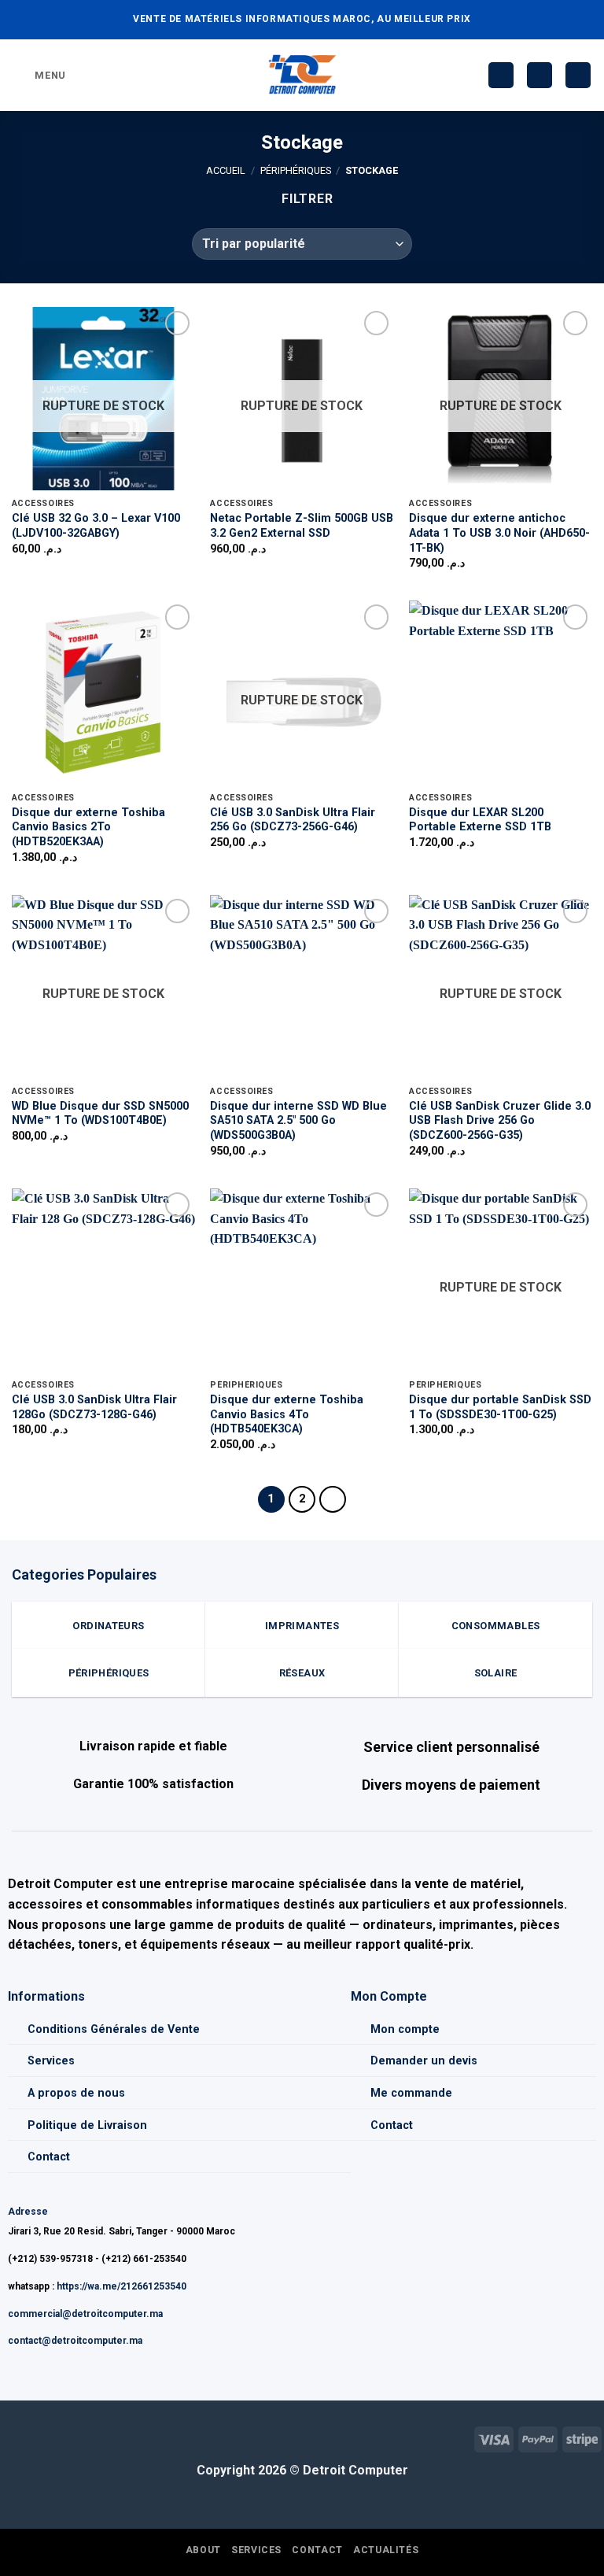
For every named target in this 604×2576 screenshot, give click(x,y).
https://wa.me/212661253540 (122, 2286)
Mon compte (405, 2029)
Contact (49, 2157)
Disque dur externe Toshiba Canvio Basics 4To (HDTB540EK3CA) (287, 1414)
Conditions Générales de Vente (114, 2029)
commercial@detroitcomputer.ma (85, 2314)
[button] (39, 75)
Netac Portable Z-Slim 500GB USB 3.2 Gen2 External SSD (302, 526)
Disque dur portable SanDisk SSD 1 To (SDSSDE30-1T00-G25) (500, 1407)
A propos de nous (76, 2093)
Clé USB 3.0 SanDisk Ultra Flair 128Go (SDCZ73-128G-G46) (94, 1407)
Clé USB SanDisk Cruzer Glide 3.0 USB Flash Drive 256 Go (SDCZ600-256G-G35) (500, 1121)
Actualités (386, 2550)
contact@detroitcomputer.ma (75, 2341)
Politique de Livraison (87, 2125)
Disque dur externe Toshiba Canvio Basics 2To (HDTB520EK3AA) (88, 827)
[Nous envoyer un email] (37, 2437)
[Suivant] (333, 1499)
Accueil (226, 170)
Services (51, 2061)
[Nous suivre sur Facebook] (12, 2437)
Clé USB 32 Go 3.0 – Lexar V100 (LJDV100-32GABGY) (96, 526)
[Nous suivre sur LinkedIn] (63, 2437)
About (203, 2550)
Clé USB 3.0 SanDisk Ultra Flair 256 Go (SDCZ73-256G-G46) (293, 820)
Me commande (411, 2093)
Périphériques (296, 170)
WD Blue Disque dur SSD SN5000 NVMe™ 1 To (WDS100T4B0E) (100, 1114)
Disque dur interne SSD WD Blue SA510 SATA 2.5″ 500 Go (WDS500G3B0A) (298, 1121)
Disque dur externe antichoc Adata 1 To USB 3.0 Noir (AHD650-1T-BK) (499, 533)
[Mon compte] (540, 75)
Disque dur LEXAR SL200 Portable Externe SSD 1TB (480, 820)
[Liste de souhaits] (501, 75)
